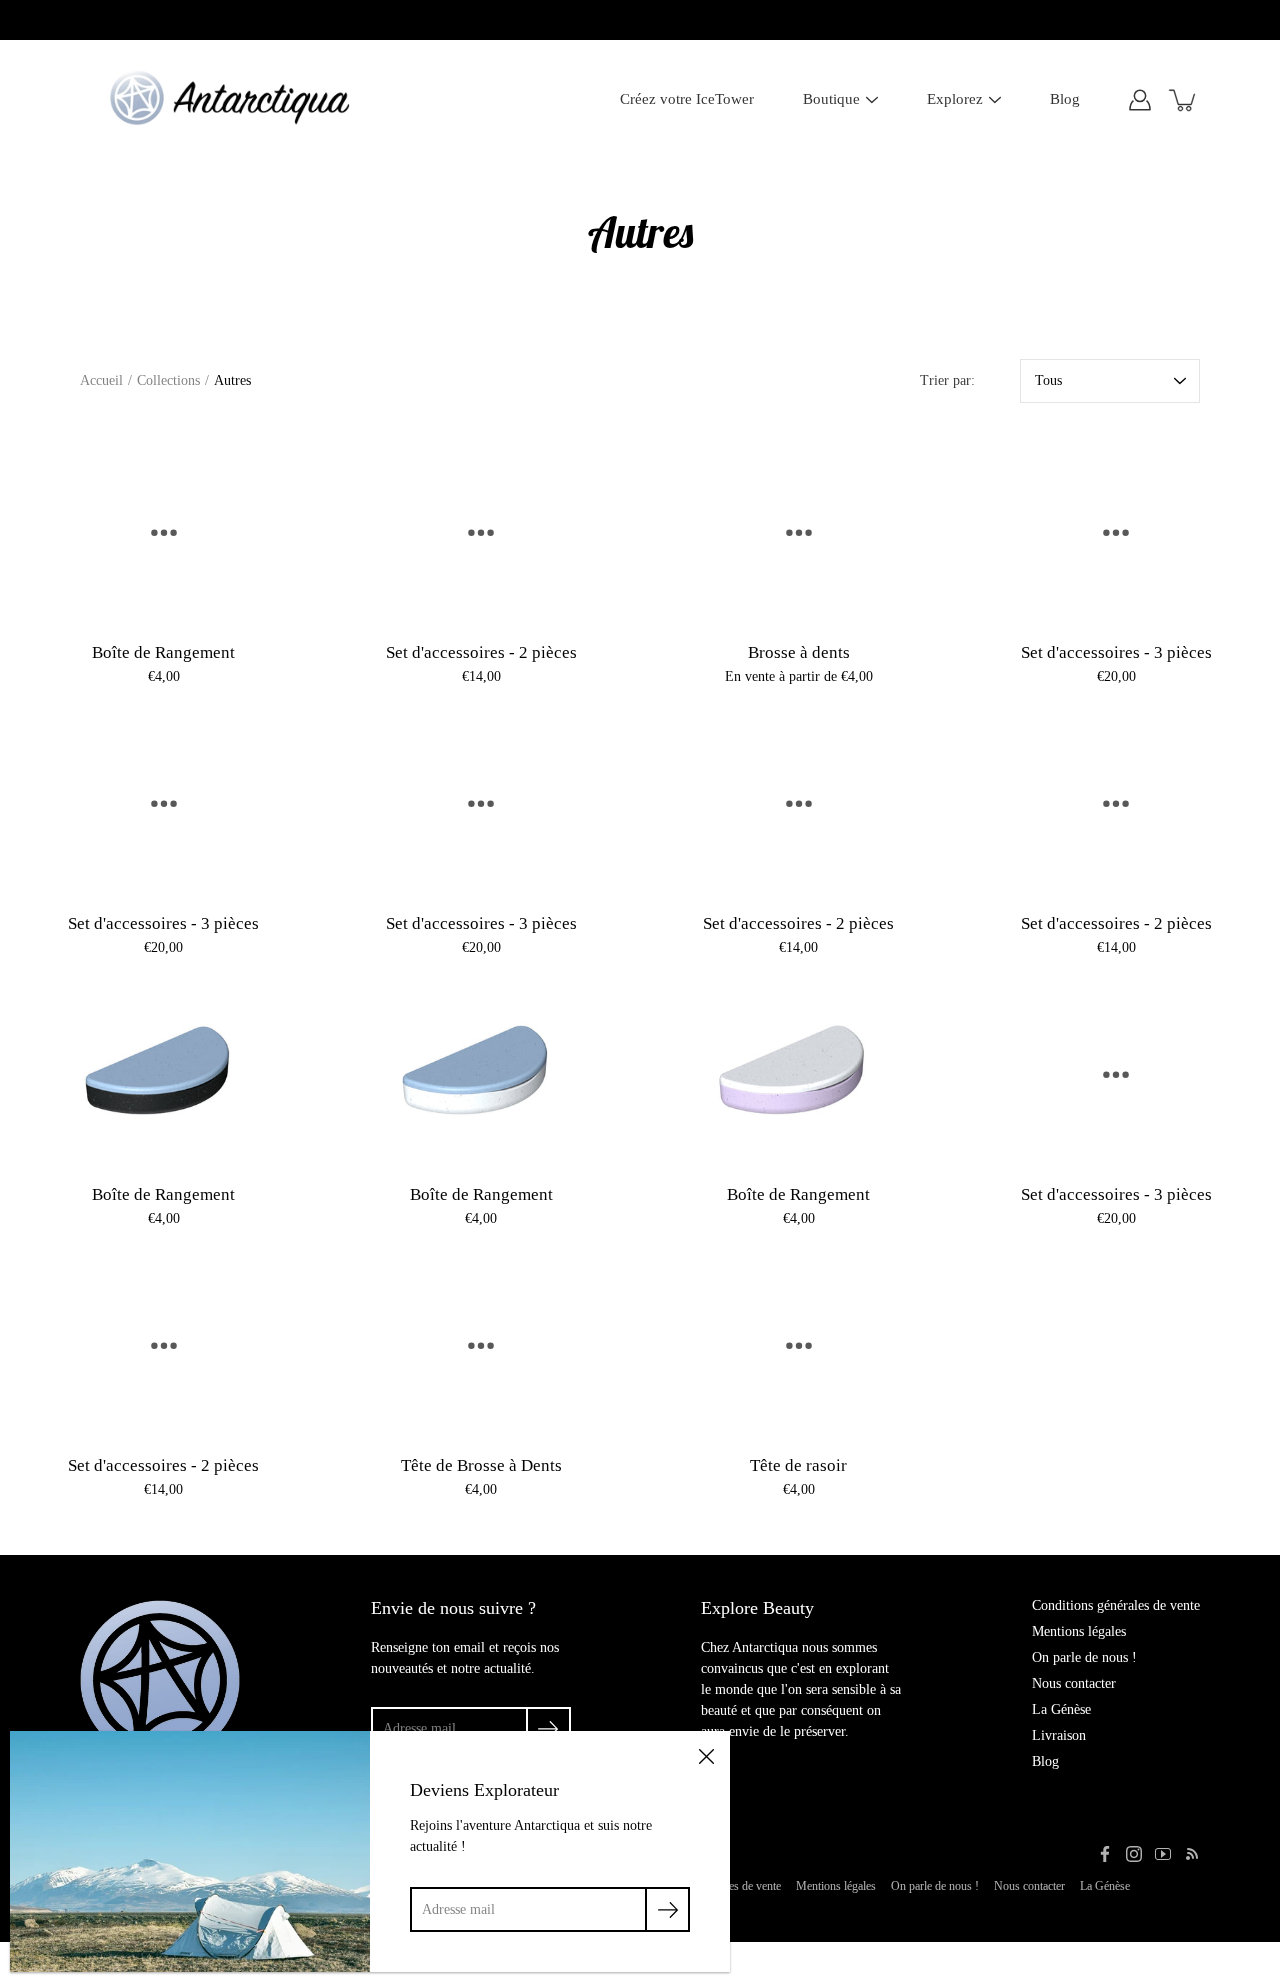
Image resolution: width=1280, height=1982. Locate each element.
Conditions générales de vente (1116, 1605)
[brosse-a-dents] (799, 528)
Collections (168, 380)
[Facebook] (1105, 1854)
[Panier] (1184, 100)
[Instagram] (1134, 1854)
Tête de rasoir (798, 1465)
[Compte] (1140, 100)
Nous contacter (1074, 1683)
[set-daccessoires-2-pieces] (482, 528)
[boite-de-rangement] (164, 528)
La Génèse (1061, 1709)
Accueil (101, 380)
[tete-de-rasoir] (799, 1341)
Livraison (1059, 1735)
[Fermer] (706, 1755)
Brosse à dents (799, 652)
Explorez (955, 99)
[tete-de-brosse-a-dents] (482, 1341)
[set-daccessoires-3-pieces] (1117, 528)
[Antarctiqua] (229, 100)
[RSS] (1192, 1854)
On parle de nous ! (1084, 1657)
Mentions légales (1079, 1631)
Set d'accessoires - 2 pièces (481, 652)
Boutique (831, 99)
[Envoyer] (667, 1909)
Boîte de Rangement (163, 652)
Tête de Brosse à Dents (481, 1465)
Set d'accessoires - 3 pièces (1116, 652)
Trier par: (947, 380)
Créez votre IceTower (687, 99)
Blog (1065, 99)
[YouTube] (1163, 1854)
